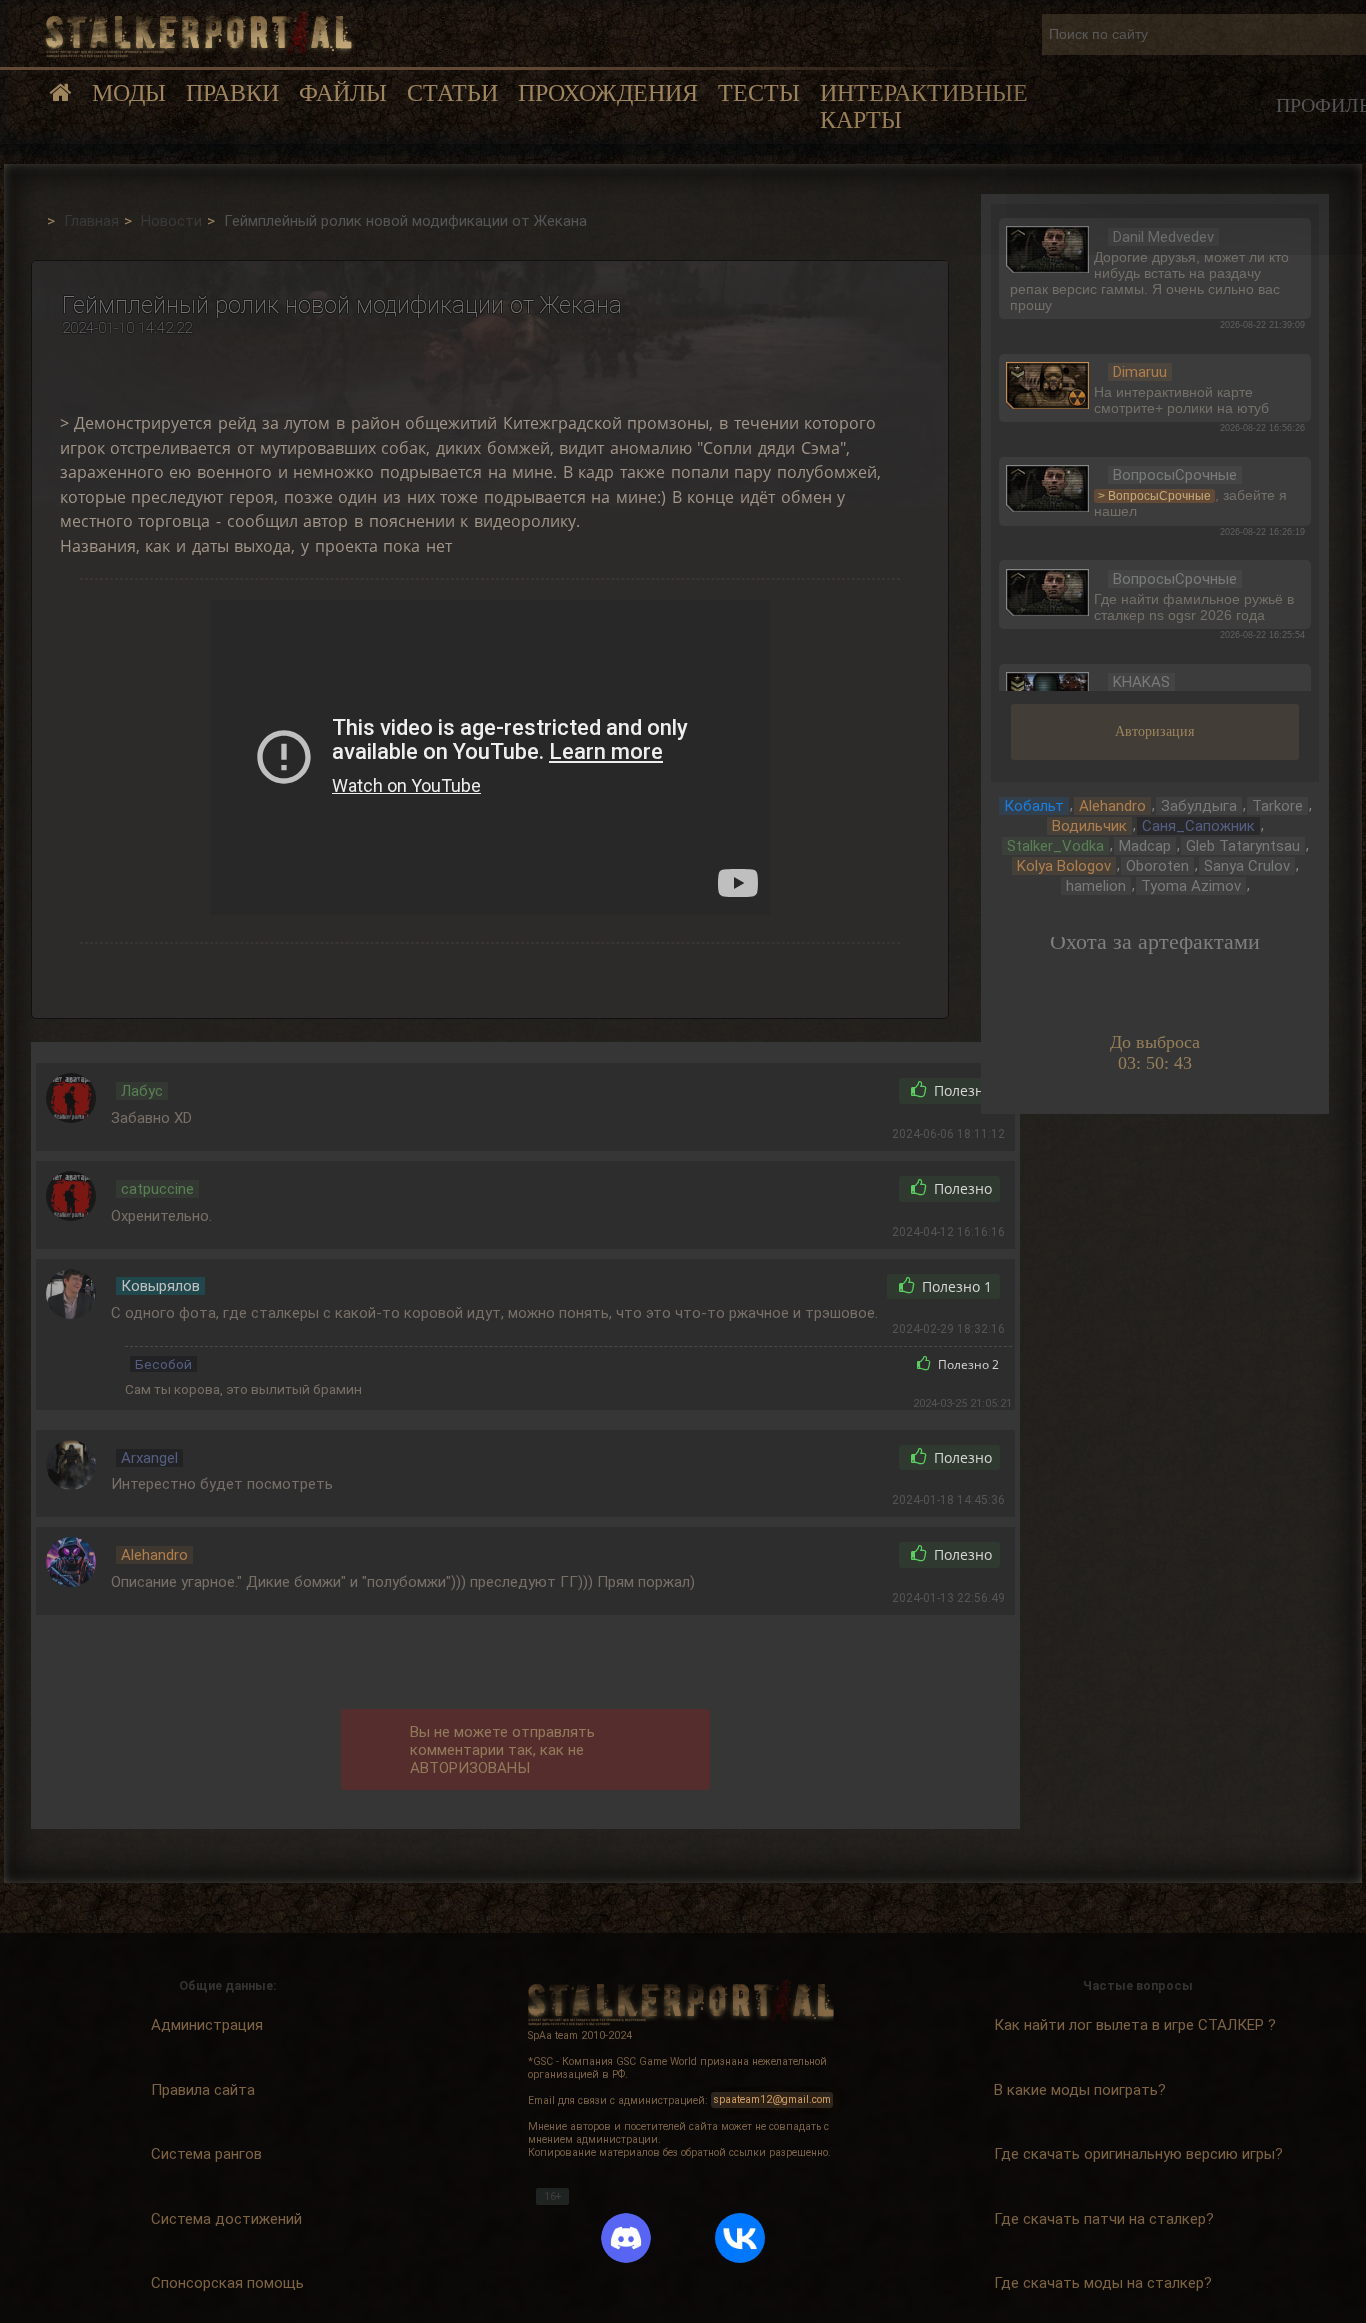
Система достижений (226, 2219)
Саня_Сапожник (1198, 826)
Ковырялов (160, 1286)
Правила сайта (203, 2090)
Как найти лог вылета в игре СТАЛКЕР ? (1135, 2025)
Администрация (207, 2025)
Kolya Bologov (1064, 866)
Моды (129, 93)
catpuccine (157, 1189)
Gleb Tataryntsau (1243, 846)
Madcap (1145, 846)
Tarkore (1277, 806)
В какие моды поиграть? (1080, 2090)
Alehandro (154, 1555)
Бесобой (163, 1364)
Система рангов (206, 2154)
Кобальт (1034, 806)
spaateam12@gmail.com (772, 2100)
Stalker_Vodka (1055, 846)
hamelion (1096, 886)
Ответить (840, 1091)
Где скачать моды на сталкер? (1103, 2283)
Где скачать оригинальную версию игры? (1138, 2154)
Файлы (343, 93)
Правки (232, 93)
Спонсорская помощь (227, 2283)
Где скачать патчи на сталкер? (1104, 2219)
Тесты (759, 93)
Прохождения (608, 93)
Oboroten (1157, 866)
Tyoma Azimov (1191, 886)
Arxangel (149, 1458)
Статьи (452, 93)
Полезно (961, 1091)
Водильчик (1089, 826)
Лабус (142, 1091)
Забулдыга (1199, 806)
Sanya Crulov (1247, 866)
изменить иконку (1047, 247)
